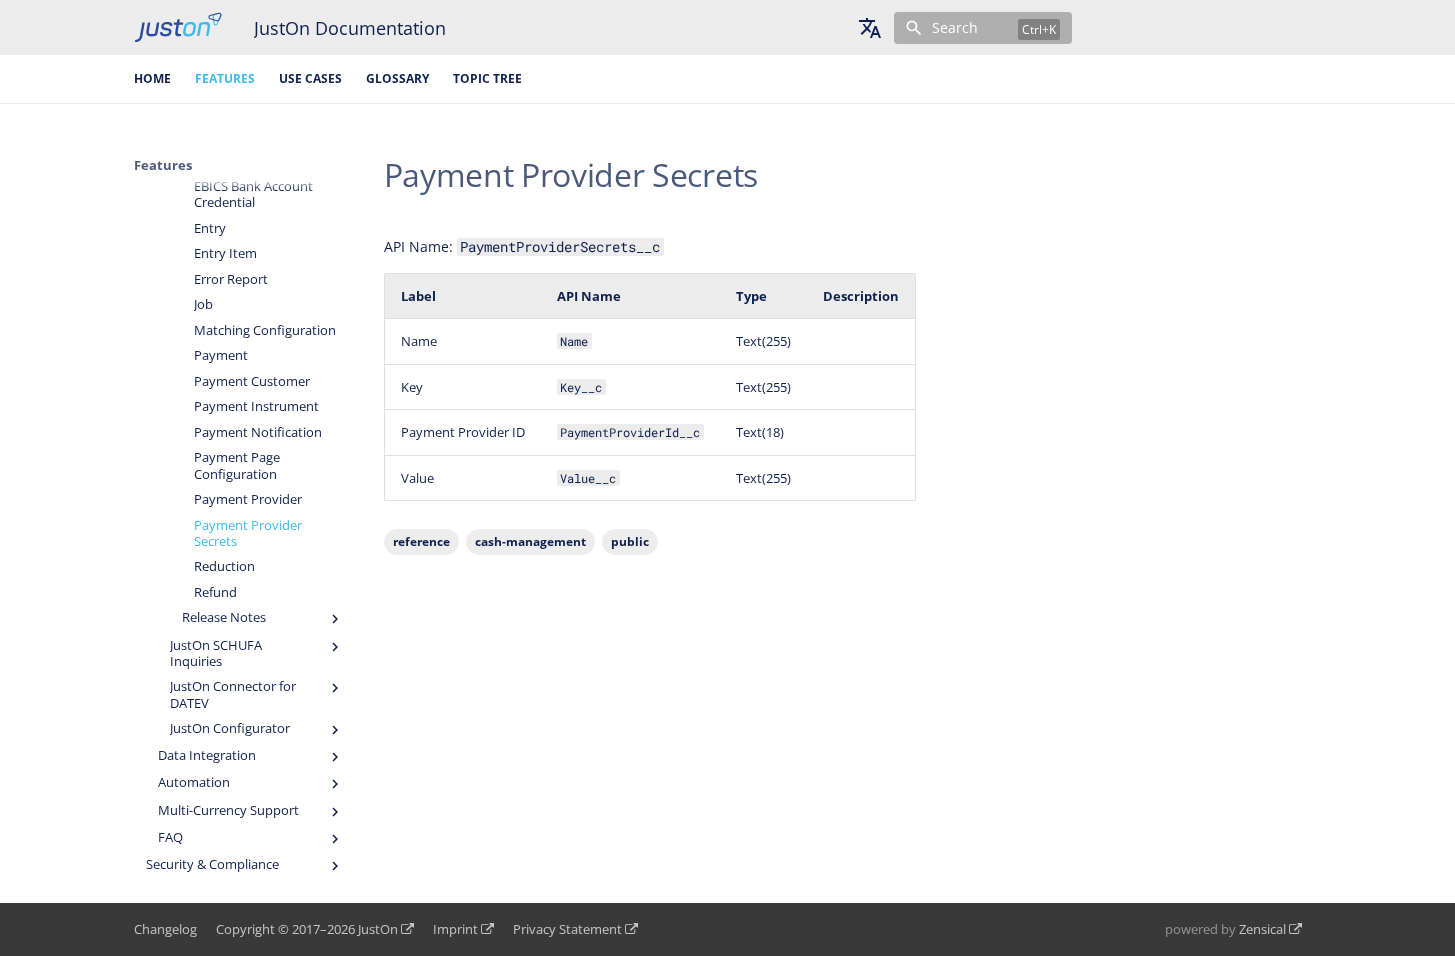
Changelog (165, 929)
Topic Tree (487, 79)
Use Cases (310, 79)
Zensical (1262, 929)
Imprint (455, 929)
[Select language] (870, 28)
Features (225, 79)
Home (152, 79)
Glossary (397, 79)
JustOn (378, 929)
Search (955, 27)
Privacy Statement (567, 929)
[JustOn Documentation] (178, 27)
